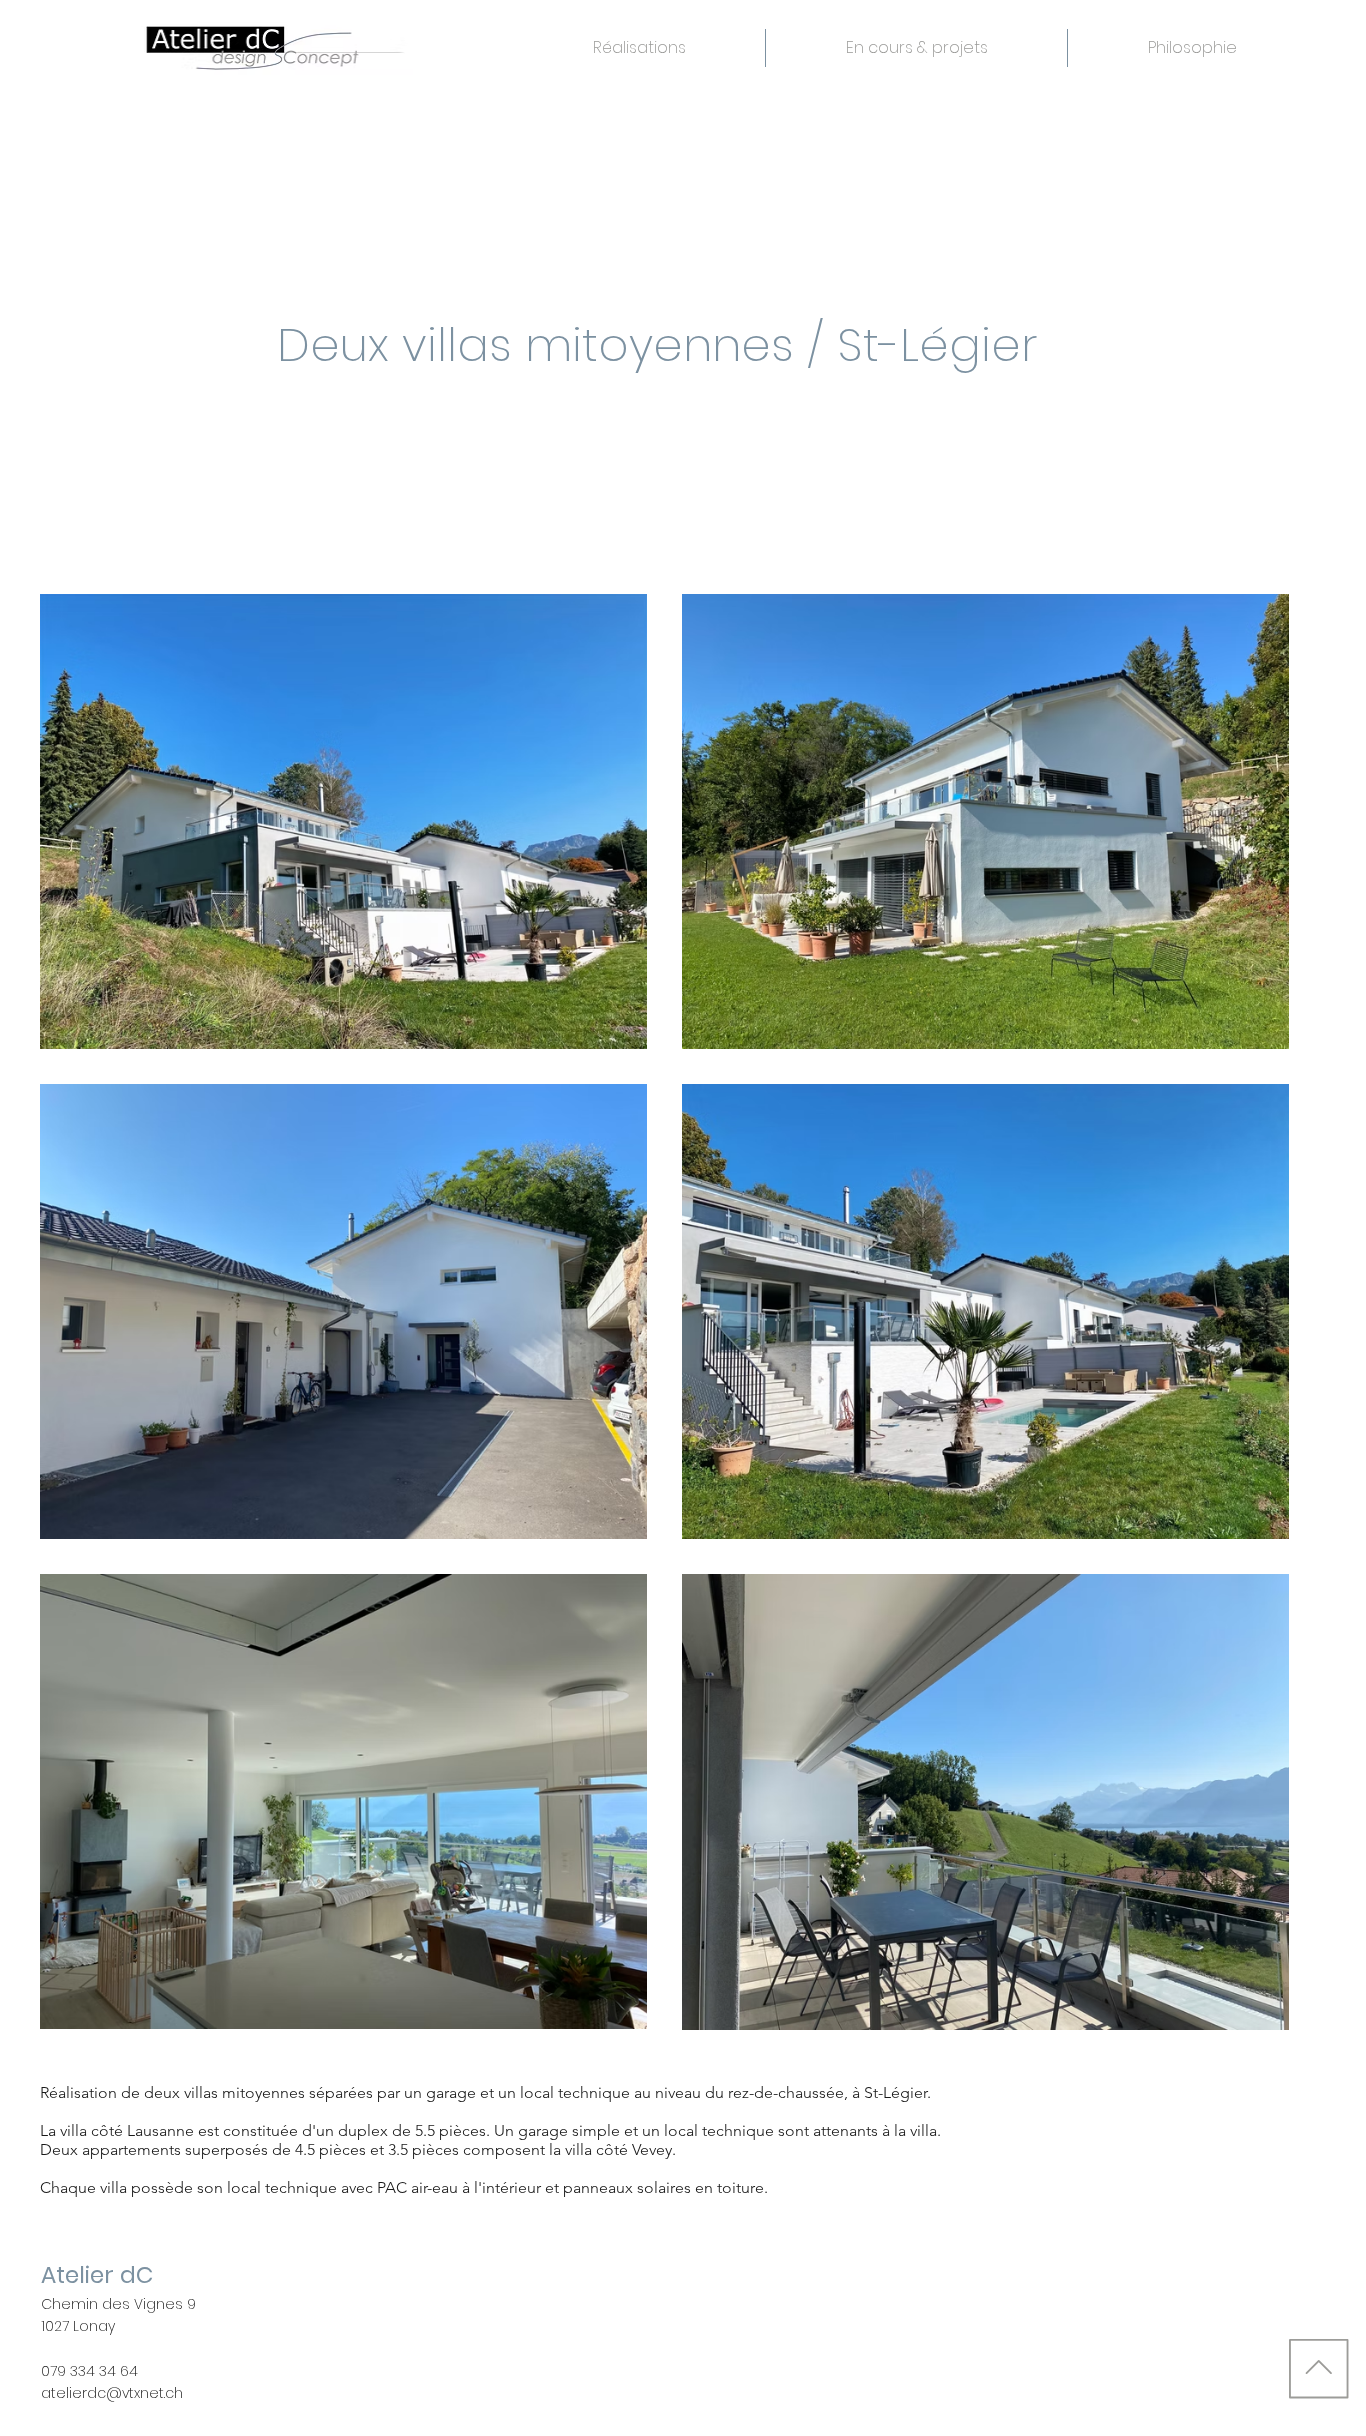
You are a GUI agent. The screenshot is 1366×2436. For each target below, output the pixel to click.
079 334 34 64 (89, 2371)
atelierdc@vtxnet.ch (112, 2393)
